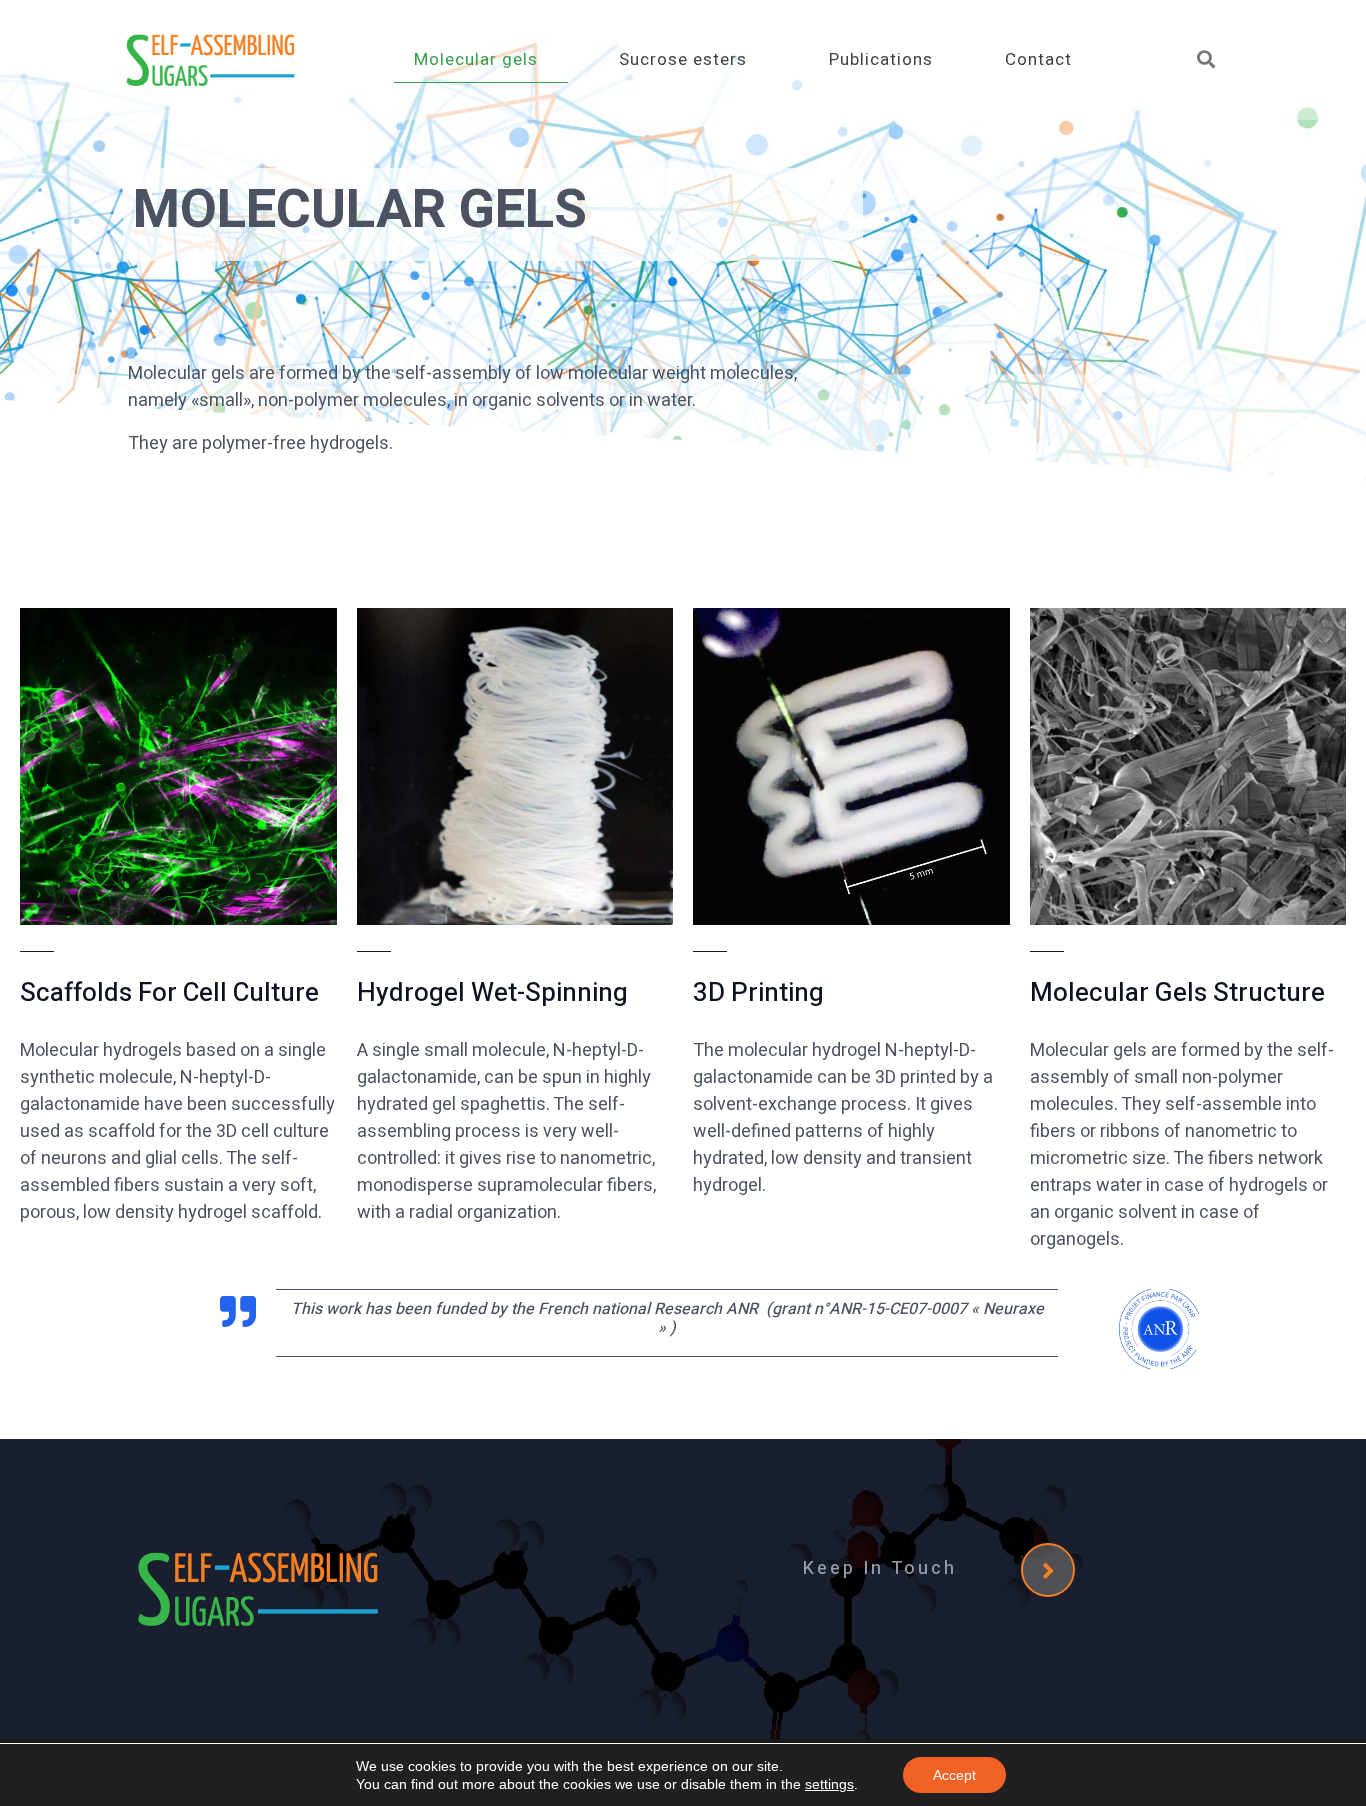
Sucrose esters (683, 59)
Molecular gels (476, 59)
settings (829, 1784)
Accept (954, 1775)
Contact (1038, 59)
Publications (881, 59)
